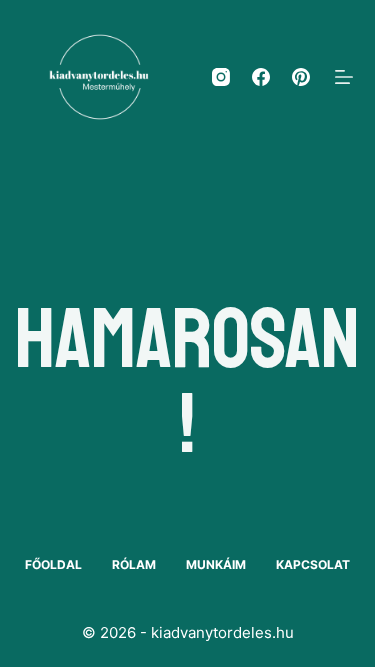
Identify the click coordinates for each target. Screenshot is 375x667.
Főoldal (53, 564)
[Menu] (344, 77)
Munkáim (216, 564)
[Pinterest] (301, 77)
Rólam (134, 564)
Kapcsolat (313, 564)
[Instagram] (221, 77)
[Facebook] (261, 77)
